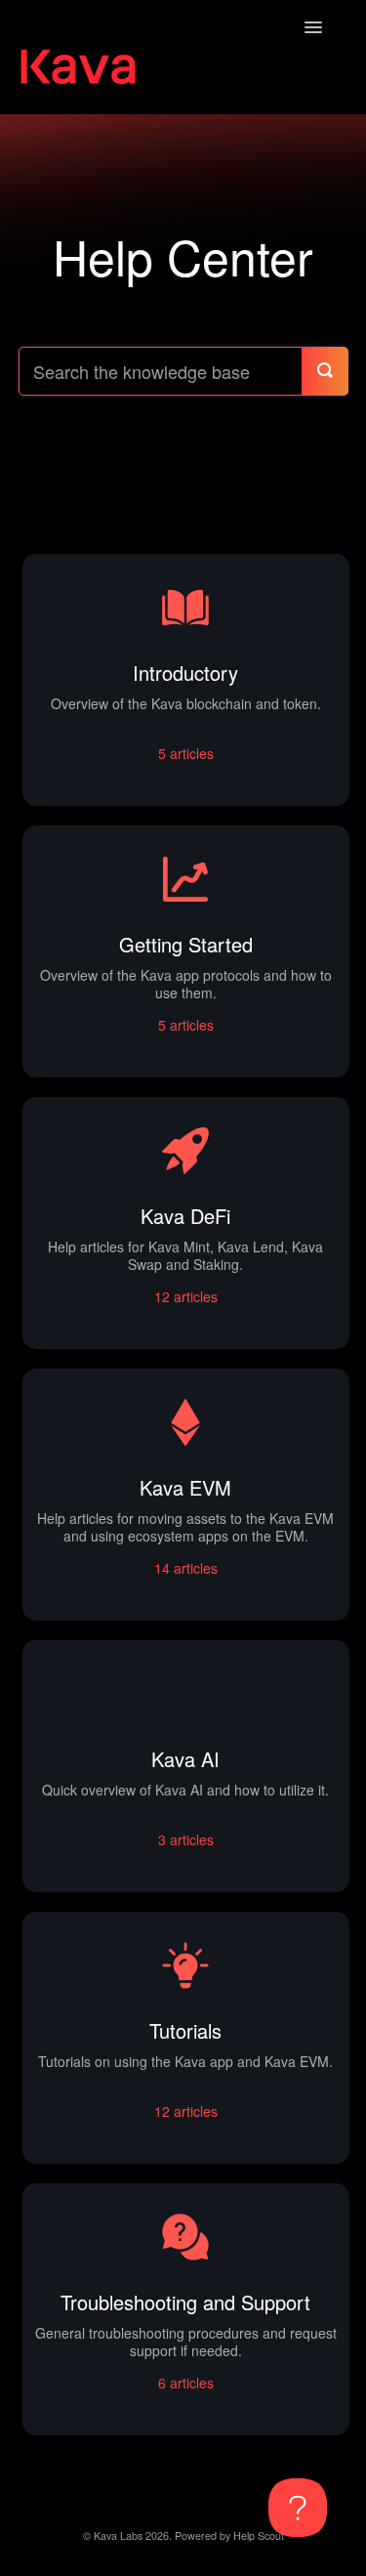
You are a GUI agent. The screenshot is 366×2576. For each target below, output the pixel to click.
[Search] (325, 371)
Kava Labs (118, 2535)
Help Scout (259, 2535)
